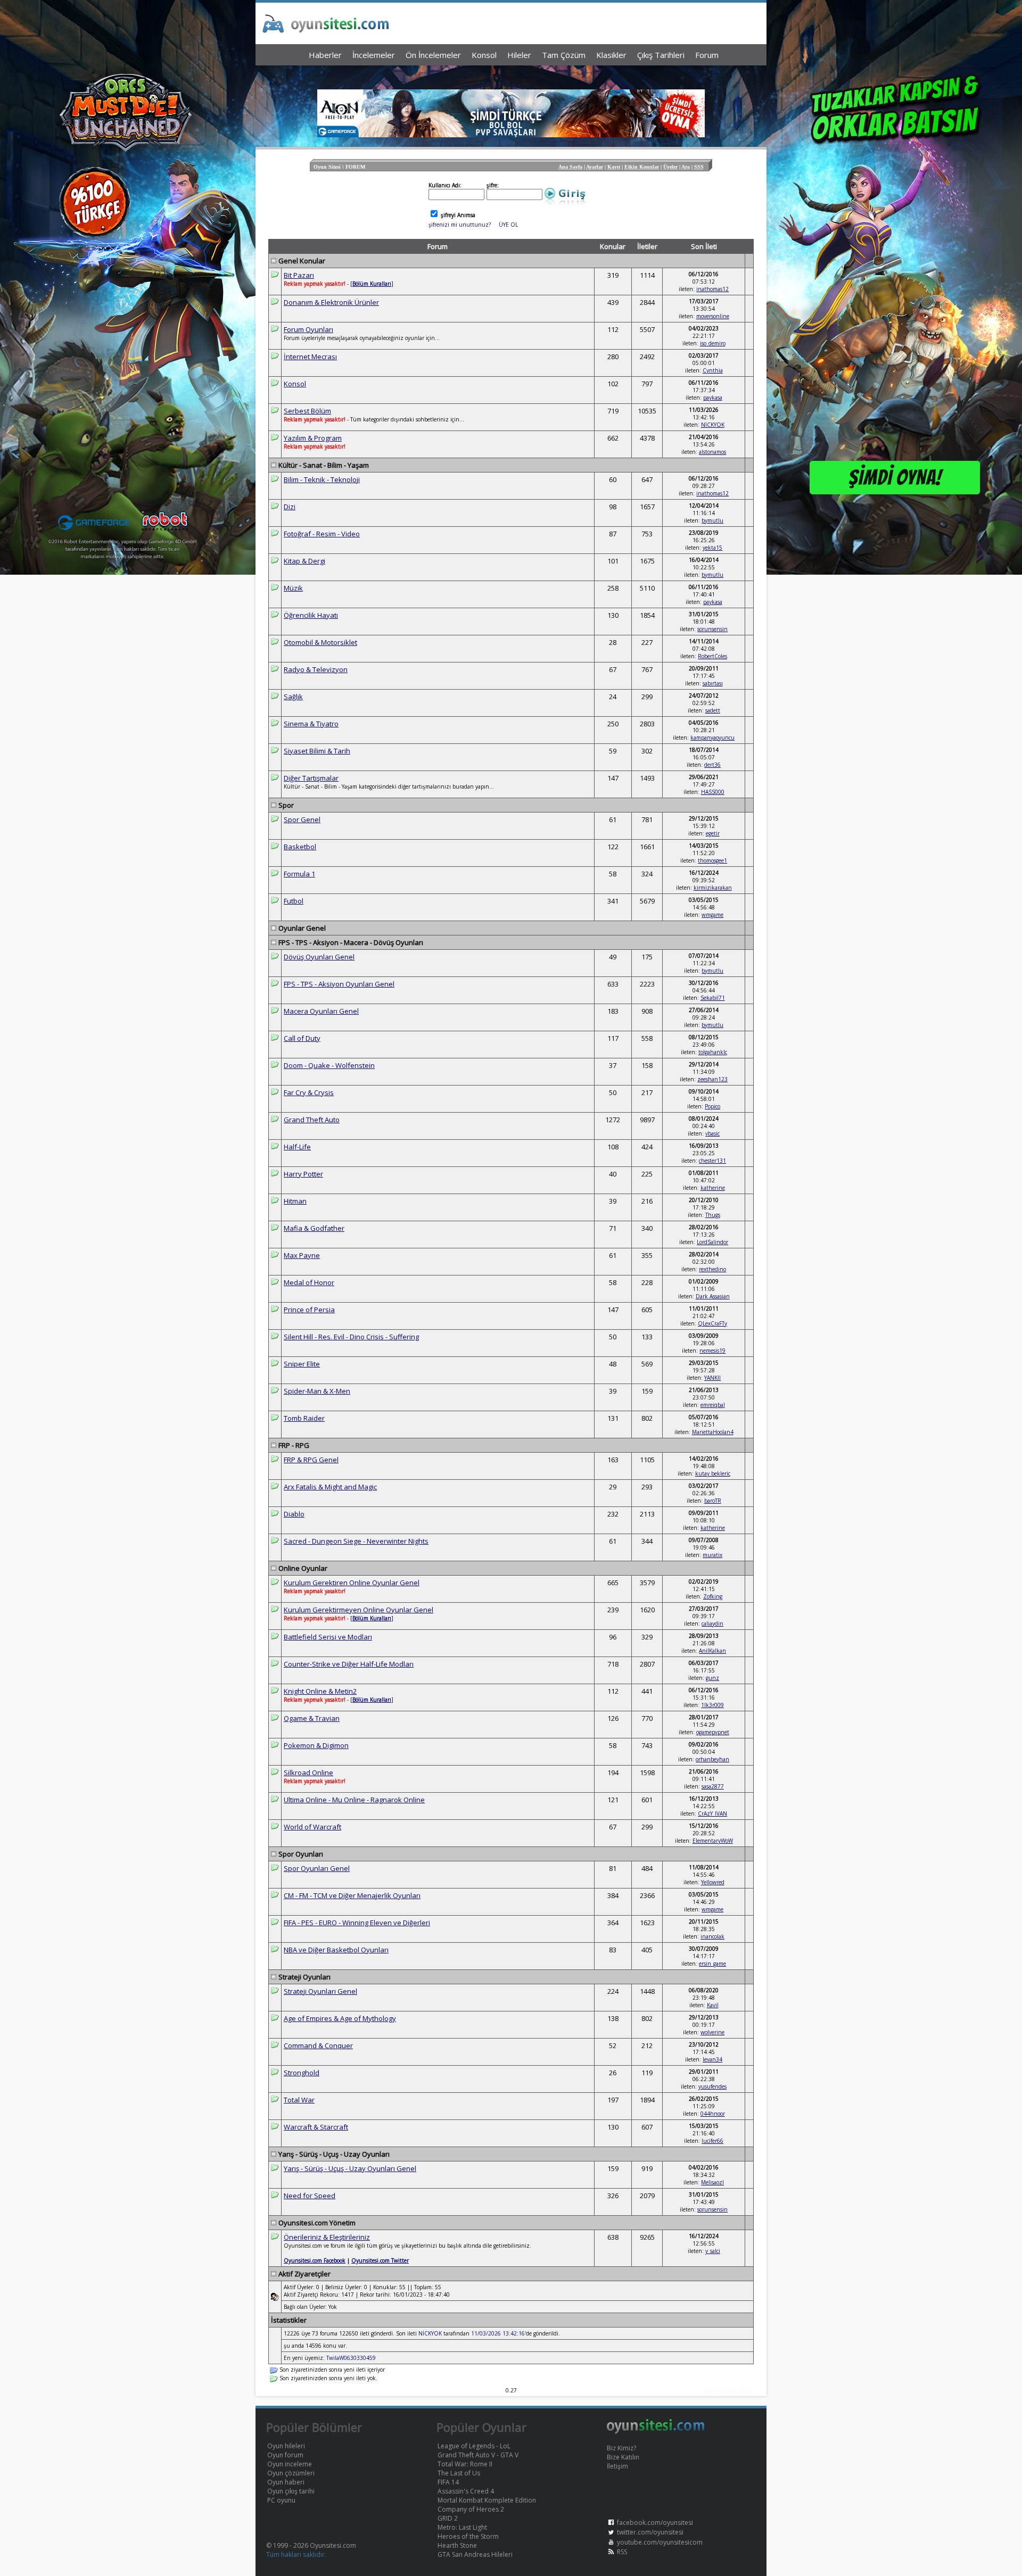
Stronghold (302, 2073)
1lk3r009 (712, 1705)
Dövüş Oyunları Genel (319, 957)
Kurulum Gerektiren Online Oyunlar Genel (352, 1583)
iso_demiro (713, 343)
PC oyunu (281, 2500)
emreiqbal (713, 1405)
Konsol (295, 384)
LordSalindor (712, 1242)
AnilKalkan (712, 1651)
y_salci (713, 2251)
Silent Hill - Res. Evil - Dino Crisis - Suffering (351, 1337)
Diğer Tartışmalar (311, 778)
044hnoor (713, 2114)
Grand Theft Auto (312, 1120)
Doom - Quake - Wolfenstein (329, 1065)
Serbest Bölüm (307, 411)
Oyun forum (285, 2455)
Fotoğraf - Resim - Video (322, 534)
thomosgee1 (712, 860)
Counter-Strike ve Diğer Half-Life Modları (349, 1664)
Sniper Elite (302, 1364)
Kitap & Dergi (304, 561)
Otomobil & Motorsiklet (320, 642)
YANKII (712, 1378)
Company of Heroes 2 (471, 2509)
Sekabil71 (713, 998)
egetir (713, 833)
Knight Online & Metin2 (320, 1691)
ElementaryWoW (713, 1841)
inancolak (712, 1936)
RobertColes (712, 656)
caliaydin (712, 1624)
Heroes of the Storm (468, 2536)
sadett (713, 710)
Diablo (294, 1514)
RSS (622, 2552)
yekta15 (712, 548)
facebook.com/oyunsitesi (655, 2523)
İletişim (617, 2466)
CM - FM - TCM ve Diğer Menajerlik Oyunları (352, 1895)
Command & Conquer (318, 2045)
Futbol (294, 901)
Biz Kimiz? (621, 2448)
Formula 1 (299, 874)
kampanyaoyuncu (712, 738)
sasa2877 (713, 1786)
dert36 (712, 765)
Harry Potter (303, 1174)
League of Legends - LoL (474, 2446)
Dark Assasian (713, 1296)
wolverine (712, 2032)
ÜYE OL (508, 225)
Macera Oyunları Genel (321, 1011)
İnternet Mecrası (310, 357)
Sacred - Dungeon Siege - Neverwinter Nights (356, 1541)
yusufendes (712, 2086)
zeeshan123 (712, 1079)
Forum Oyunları (308, 329)
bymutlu (712, 520)
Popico (712, 1106)
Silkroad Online (308, 1772)
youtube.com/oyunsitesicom (660, 2542)
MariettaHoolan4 (713, 1432)
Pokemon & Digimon (316, 1745)
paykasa (713, 397)
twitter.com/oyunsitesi (650, 2532)
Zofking (713, 1596)
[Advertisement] (511, 75)
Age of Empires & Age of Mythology (340, 2018)
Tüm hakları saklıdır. (296, 2554)
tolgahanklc (713, 1052)
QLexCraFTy (712, 1323)
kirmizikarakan (713, 888)
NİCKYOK (713, 425)
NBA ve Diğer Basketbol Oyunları (336, 1950)
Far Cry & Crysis (309, 1092)
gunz (712, 1678)
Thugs (713, 1215)
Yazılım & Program (313, 438)
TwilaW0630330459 (351, 2358)
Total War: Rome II (465, 2464)
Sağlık (293, 697)
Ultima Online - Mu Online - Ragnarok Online (354, 1800)
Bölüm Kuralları (372, 1618)
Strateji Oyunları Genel (320, 1991)
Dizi (290, 507)
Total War (299, 2100)
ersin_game (712, 1964)
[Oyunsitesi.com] (656, 2432)
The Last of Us (459, 2473)
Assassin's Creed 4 (466, 2491)
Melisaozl (712, 2182)
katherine (713, 1188)
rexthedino (712, 1269)
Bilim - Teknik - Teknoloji (322, 479)
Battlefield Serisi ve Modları (328, 1637)
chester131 (712, 1161)
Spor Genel (302, 819)
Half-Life (297, 1147)
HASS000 (713, 792)
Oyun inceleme (290, 2464)
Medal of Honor (309, 1282)
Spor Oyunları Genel (317, 1868)
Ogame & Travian (312, 1718)
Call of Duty (302, 1038)
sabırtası (713, 683)
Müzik (293, 588)
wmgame (712, 915)
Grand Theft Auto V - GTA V (478, 2455)
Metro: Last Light (462, 2527)
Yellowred (713, 1882)
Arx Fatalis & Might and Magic (330, 1487)
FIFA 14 (448, 2482)
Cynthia (713, 370)
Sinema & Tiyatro (311, 724)
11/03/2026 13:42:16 (498, 2333)
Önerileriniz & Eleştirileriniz (327, 2237)
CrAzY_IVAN (712, 1813)
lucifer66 (712, 2141)
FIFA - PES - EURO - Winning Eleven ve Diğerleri (357, 1923)
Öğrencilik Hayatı (311, 615)
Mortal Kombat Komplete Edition (487, 2500)
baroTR (713, 1501)
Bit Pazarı (299, 275)
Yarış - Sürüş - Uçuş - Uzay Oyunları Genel (350, 2168)
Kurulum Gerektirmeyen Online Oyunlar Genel (358, 1610)
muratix (712, 1555)
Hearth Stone (457, 2545)
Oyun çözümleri (291, 2473)
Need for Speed (310, 2196)
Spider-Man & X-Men (317, 1391)
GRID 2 (448, 2518)
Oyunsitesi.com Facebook (315, 2260)
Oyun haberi (286, 2482)
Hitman (295, 1201)
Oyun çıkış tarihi (291, 2491)
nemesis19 (712, 1351)
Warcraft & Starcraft (316, 2127)
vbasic (712, 1133)
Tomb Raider (304, 1418)
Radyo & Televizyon (316, 669)
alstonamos (712, 452)
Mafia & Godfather (314, 1228)
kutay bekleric (713, 1473)
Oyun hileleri (286, 2446)
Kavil (713, 2005)
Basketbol (300, 847)
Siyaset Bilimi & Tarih (317, 751)
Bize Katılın (623, 2457)
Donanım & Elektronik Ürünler (331, 302)
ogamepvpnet (713, 1732)
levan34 (712, 2059)
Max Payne (302, 1255)
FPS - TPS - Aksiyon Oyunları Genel (339, 984)
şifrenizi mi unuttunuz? (460, 225)
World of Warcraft (312, 1827)
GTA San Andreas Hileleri (475, 2554)
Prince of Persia (309, 1310)
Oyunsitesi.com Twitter (380, 2260)
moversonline (713, 316)
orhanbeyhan (712, 1759)
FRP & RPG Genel (311, 1460)
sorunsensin (712, 629)
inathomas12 (712, 289)
